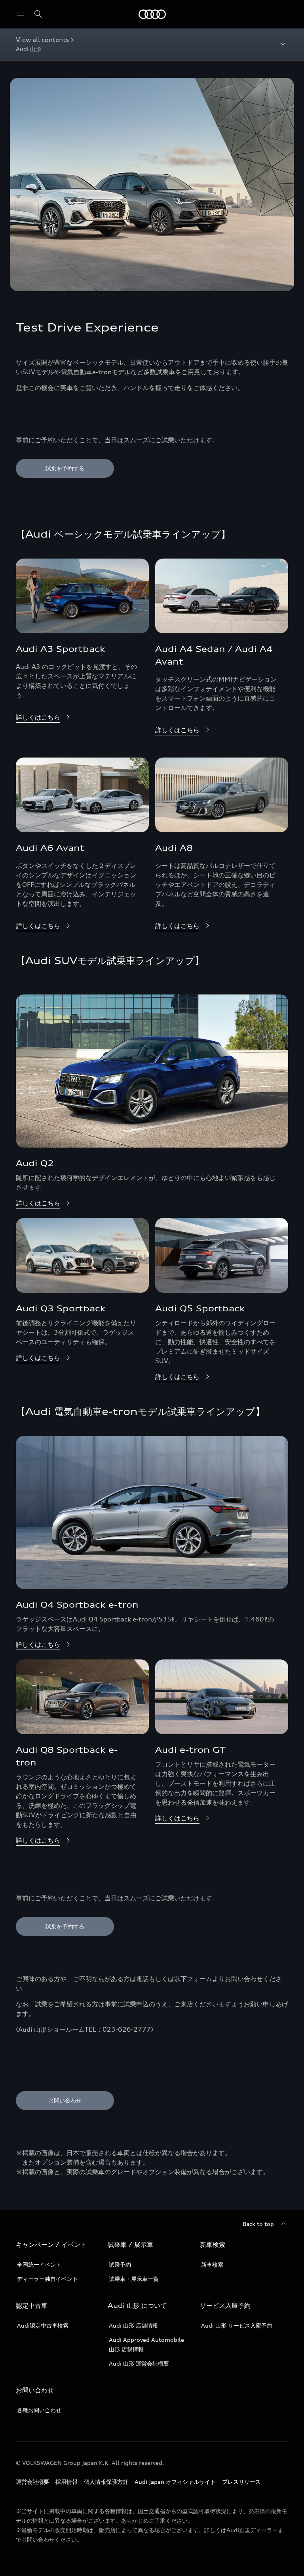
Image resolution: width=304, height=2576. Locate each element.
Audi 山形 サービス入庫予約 (237, 2325)
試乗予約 (120, 2264)
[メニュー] (22, 14)
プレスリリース (241, 2482)
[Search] (38, 14)
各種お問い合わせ (39, 2410)
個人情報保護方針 (106, 2482)
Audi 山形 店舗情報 (133, 2325)
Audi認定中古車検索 (43, 2325)
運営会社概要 (32, 2482)
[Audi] (152, 14)
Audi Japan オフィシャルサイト (175, 2482)
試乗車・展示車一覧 (134, 2279)
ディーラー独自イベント (47, 2279)
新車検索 (212, 2264)
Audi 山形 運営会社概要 (139, 2363)
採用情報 (66, 2482)
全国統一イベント (39, 2264)
